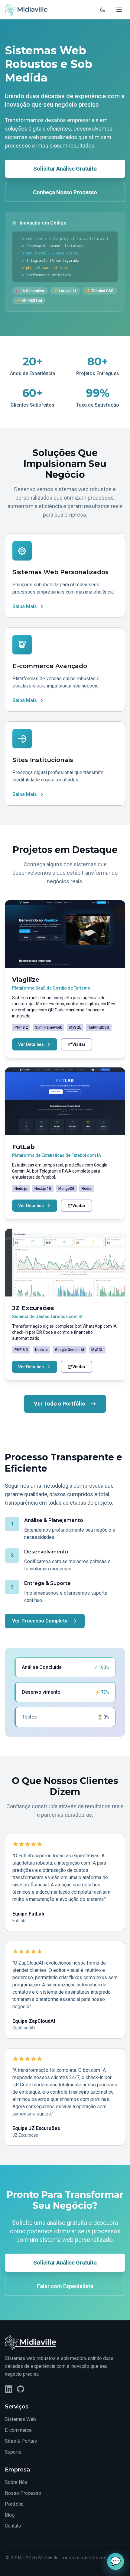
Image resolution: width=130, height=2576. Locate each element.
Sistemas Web (20, 2419)
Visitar (79, 1044)
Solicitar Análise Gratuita (65, 169)
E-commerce (18, 2430)
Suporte (13, 2452)
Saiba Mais (25, 606)
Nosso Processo (23, 2493)
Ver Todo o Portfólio (60, 1404)
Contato (13, 2526)
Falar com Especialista (65, 2286)
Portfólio (14, 2504)
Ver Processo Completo (40, 1621)
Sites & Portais (21, 2441)
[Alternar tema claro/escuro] (103, 10)
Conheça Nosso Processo (65, 192)
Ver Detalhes (31, 1044)
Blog (10, 2515)
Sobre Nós (16, 2482)
